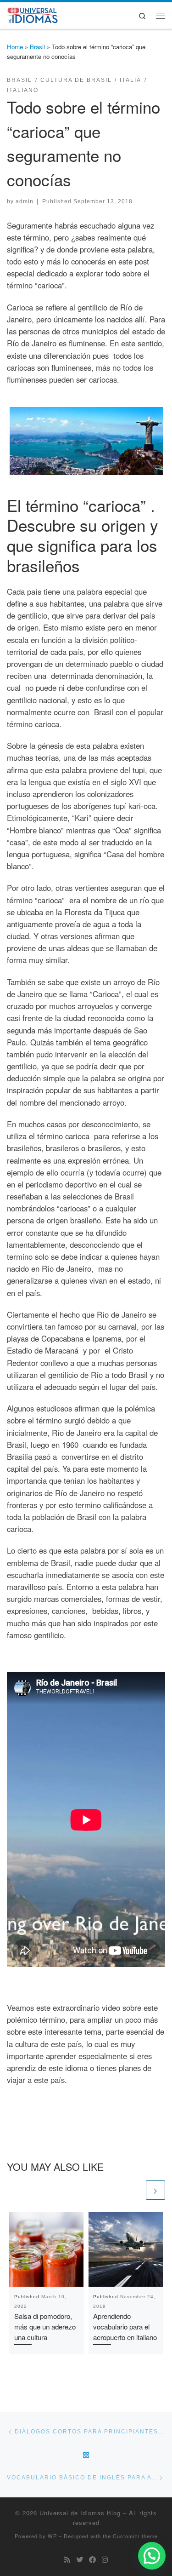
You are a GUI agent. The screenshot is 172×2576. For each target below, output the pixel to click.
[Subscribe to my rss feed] (67, 2559)
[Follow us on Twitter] (80, 2559)
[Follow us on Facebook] (92, 2559)
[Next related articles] (155, 2190)
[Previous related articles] (134, 2190)
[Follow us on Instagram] (105, 2559)
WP (52, 2536)
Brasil (37, 47)
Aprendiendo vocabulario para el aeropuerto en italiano (125, 2326)
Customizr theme (135, 2536)
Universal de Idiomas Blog (80, 2513)
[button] (152, 2556)
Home (15, 47)
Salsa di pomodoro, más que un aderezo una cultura (45, 2326)
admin (25, 201)
